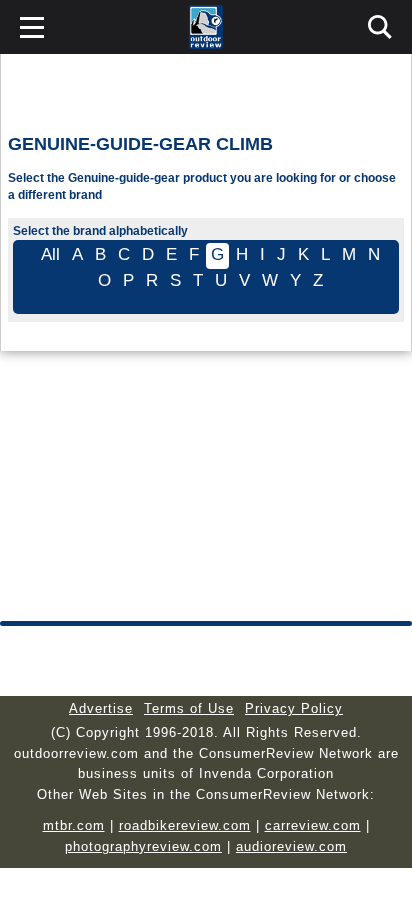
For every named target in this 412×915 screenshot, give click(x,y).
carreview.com (313, 825)
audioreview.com (291, 846)
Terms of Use (189, 708)
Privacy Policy (294, 708)
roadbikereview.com (185, 825)
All (50, 254)
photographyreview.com (143, 846)
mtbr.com (74, 825)
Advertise (101, 708)
